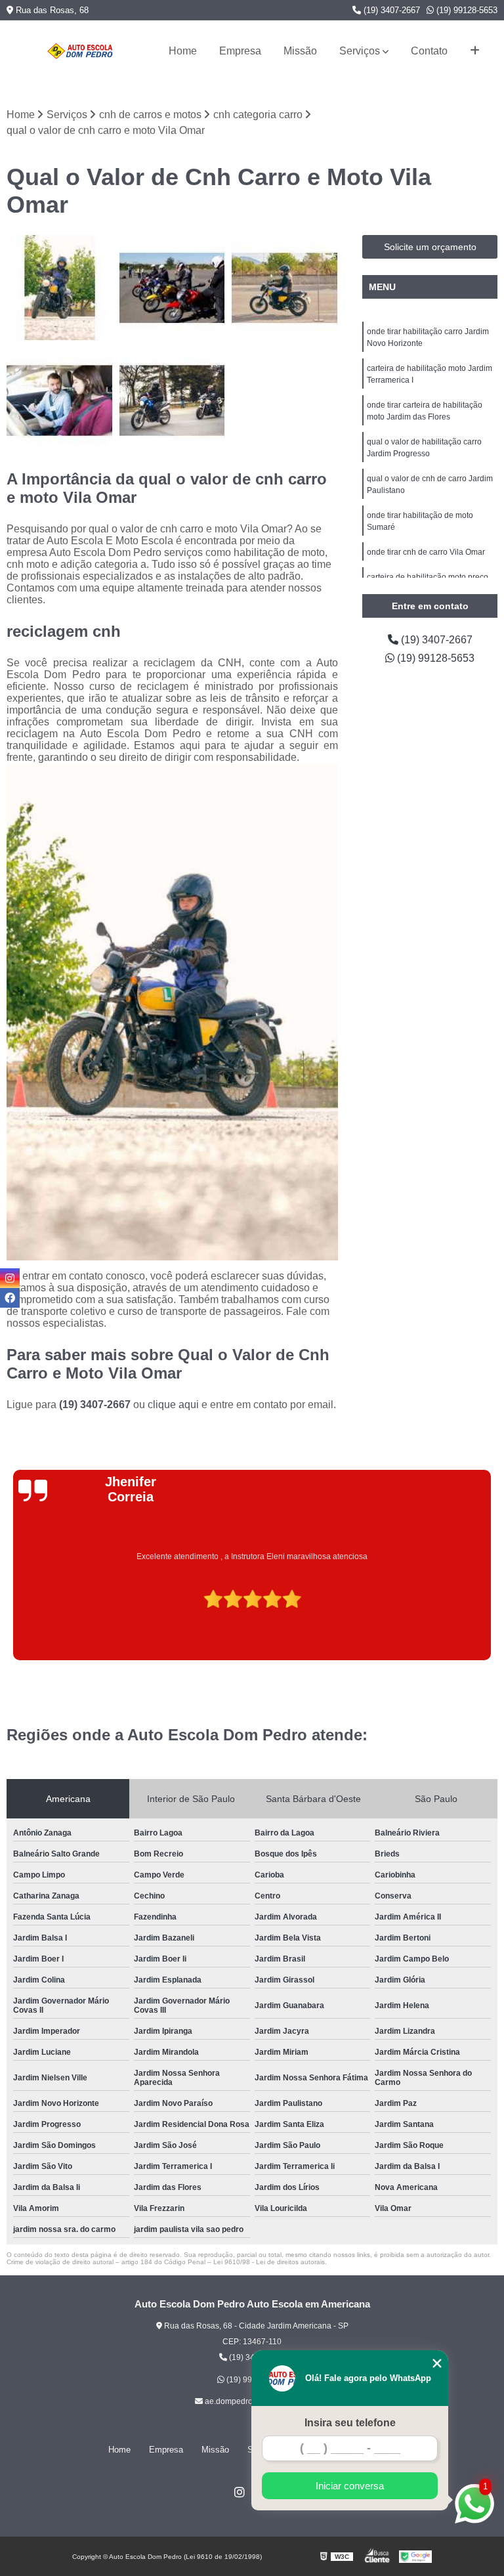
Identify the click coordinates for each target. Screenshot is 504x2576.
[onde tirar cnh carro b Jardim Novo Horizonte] (173, 400)
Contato (429, 51)
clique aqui (173, 1405)
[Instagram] (240, 2492)
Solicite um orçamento (430, 247)
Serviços (360, 51)
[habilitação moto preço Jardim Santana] (285, 288)
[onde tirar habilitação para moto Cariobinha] (60, 288)
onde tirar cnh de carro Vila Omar (426, 552)
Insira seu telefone (350, 2423)
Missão (300, 51)
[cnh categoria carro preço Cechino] (60, 400)
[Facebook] (10, 1298)
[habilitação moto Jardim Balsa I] (173, 288)
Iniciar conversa (350, 2486)
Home (183, 51)
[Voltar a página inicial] (80, 51)
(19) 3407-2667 (390, 10)
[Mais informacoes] (475, 51)
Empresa (240, 51)
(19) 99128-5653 (466, 10)
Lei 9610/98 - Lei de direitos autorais (269, 2262)
